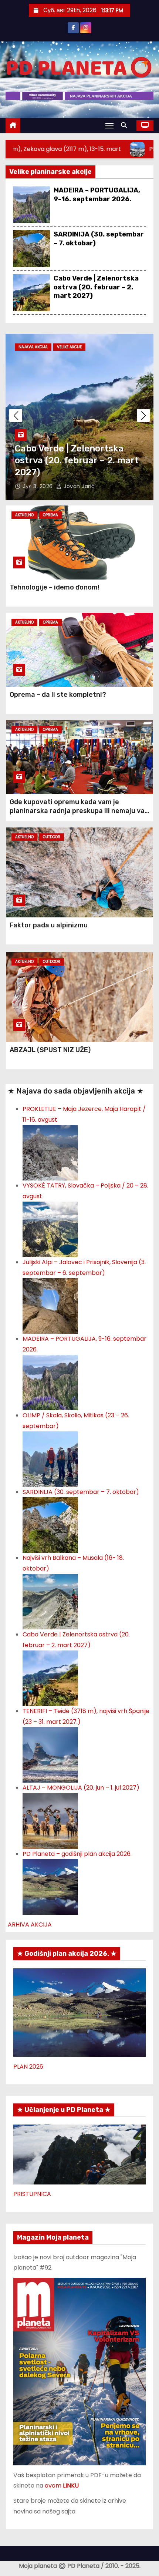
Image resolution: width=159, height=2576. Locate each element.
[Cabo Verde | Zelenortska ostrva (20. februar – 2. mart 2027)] (50, 1678)
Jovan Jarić (79, 486)
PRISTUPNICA (32, 2194)
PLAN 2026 (28, 2067)
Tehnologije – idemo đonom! (55, 587)
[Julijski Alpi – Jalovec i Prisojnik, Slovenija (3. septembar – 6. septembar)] (50, 1306)
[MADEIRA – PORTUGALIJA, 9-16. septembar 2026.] (50, 1382)
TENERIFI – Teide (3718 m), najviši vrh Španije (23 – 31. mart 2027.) (74, 460)
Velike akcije (69, 347)
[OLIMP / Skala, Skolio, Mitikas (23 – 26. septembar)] (50, 1459)
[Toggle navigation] (109, 126)
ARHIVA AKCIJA (30, 1925)
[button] (126, 125)
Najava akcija (33, 347)
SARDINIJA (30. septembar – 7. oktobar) (81, 1492)
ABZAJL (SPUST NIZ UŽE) (50, 1050)
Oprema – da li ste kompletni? (58, 695)
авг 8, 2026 (39, 486)
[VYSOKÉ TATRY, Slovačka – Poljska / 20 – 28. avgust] (50, 1229)
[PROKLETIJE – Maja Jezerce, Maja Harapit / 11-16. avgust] (50, 1153)
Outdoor (52, 837)
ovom (62, 2486)
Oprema (50, 515)
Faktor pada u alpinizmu (49, 925)
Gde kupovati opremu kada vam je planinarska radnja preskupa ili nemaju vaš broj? (79, 811)
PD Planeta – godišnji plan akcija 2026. (77, 1854)
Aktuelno (24, 515)
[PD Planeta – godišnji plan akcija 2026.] (50, 1887)
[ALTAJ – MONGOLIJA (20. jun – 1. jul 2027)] (50, 1821)
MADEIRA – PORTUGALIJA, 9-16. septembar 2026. (97, 194)
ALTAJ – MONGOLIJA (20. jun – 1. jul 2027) (81, 1788)
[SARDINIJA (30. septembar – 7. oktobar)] (50, 1525)
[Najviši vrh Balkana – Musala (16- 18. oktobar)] (50, 1601)
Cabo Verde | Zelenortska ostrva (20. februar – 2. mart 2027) (96, 287)
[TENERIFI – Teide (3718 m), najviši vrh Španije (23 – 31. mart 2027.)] (50, 1755)
